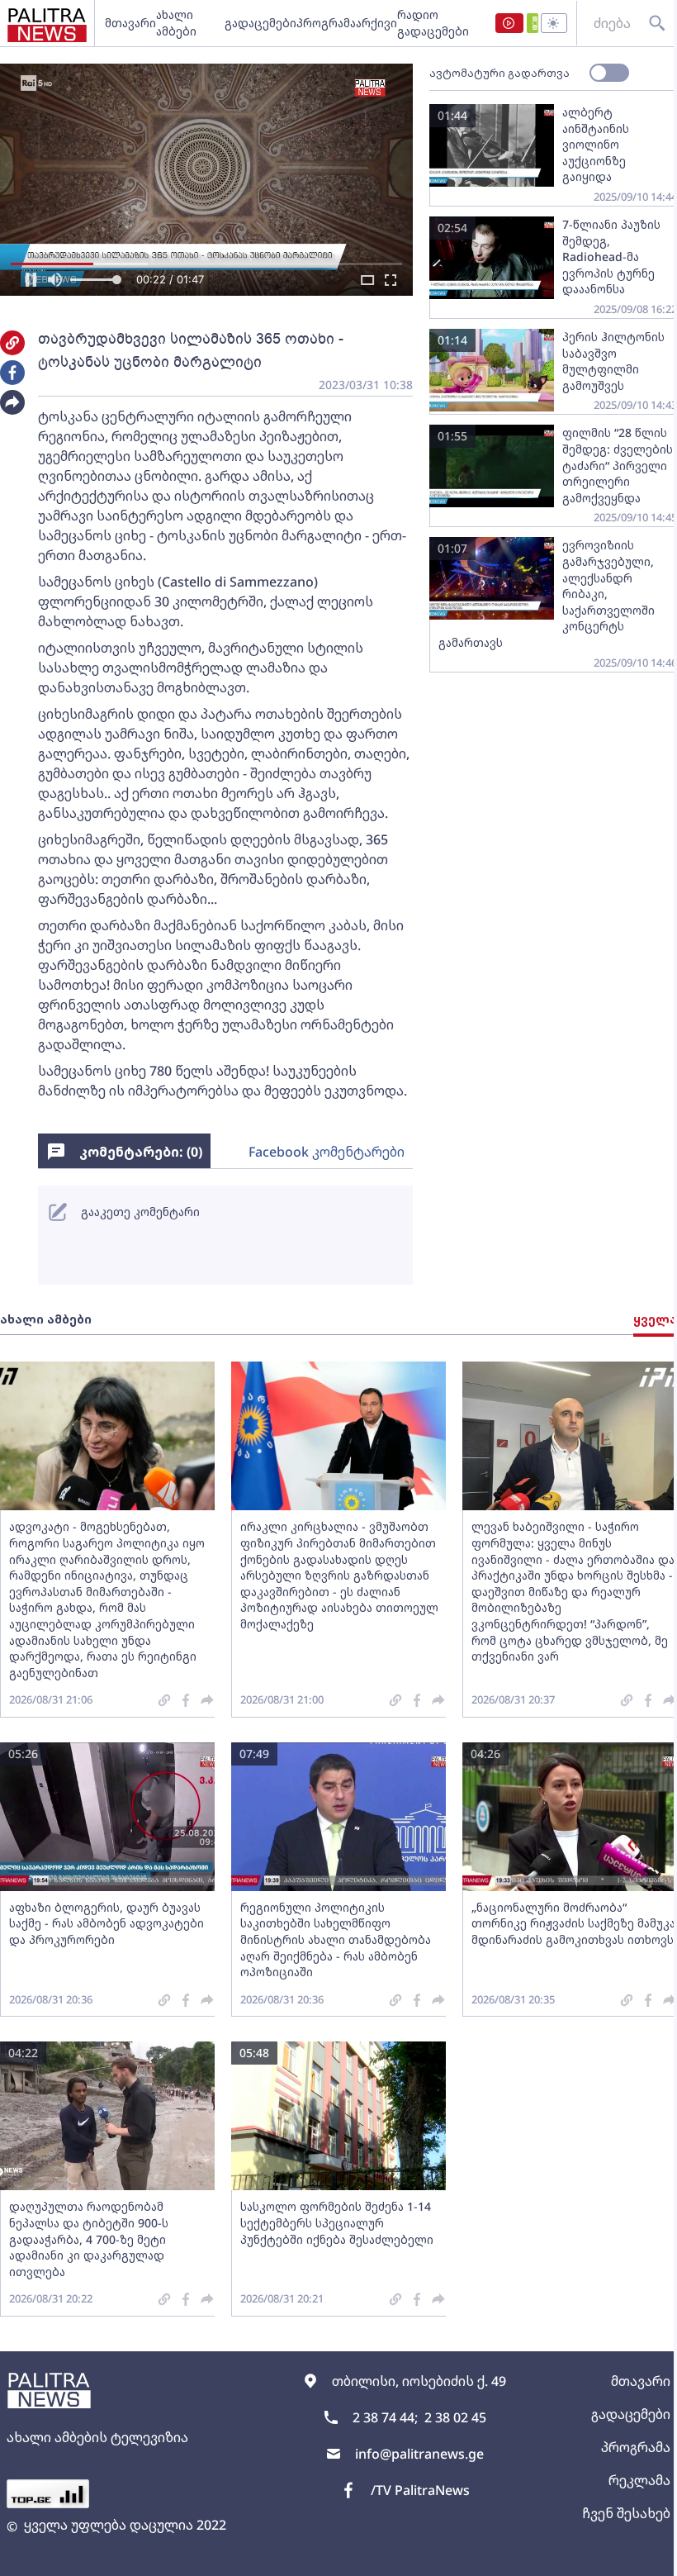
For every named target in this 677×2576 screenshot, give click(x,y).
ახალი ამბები (176, 23)
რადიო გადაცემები (433, 23)
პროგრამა (326, 23)
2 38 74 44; (385, 2417)
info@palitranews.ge (419, 2454)
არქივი (376, 23)
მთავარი (130, 23)
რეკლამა (639, 2480)
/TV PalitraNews (420, 2490)
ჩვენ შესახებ (626, 2513)
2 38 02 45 (455, 2417)
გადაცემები (260, 23)
